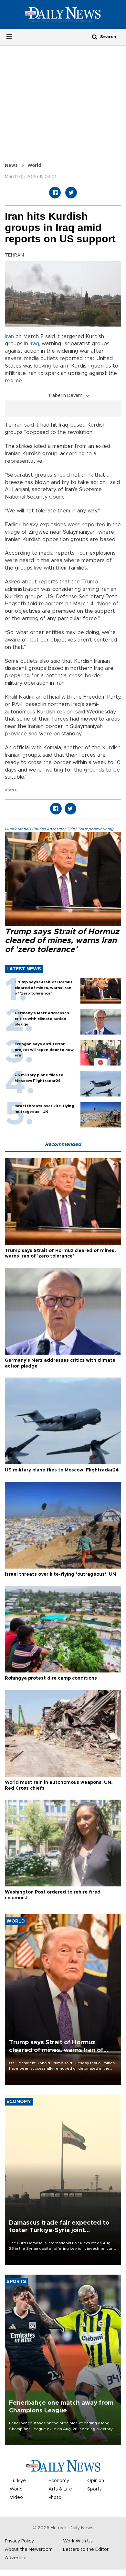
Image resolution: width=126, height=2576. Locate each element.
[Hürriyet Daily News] (63, 14)
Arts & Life (60, 2489)
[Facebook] (55, 193)
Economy (59, 2481)
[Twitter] (71, 193)
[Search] (95, 37)
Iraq (34, 344)
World (34, 166)
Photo (55, 2498)
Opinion (96, 2481)
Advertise (16, 2558)
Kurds (10, 790)
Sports (94, 2489)
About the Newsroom (29, 2550)
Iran (9, 337)
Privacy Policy (19, 2541)
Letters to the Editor (86, 2550)
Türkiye (18, 2481)
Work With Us (78, 2541)
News (11, 166)
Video (16, 2498)
